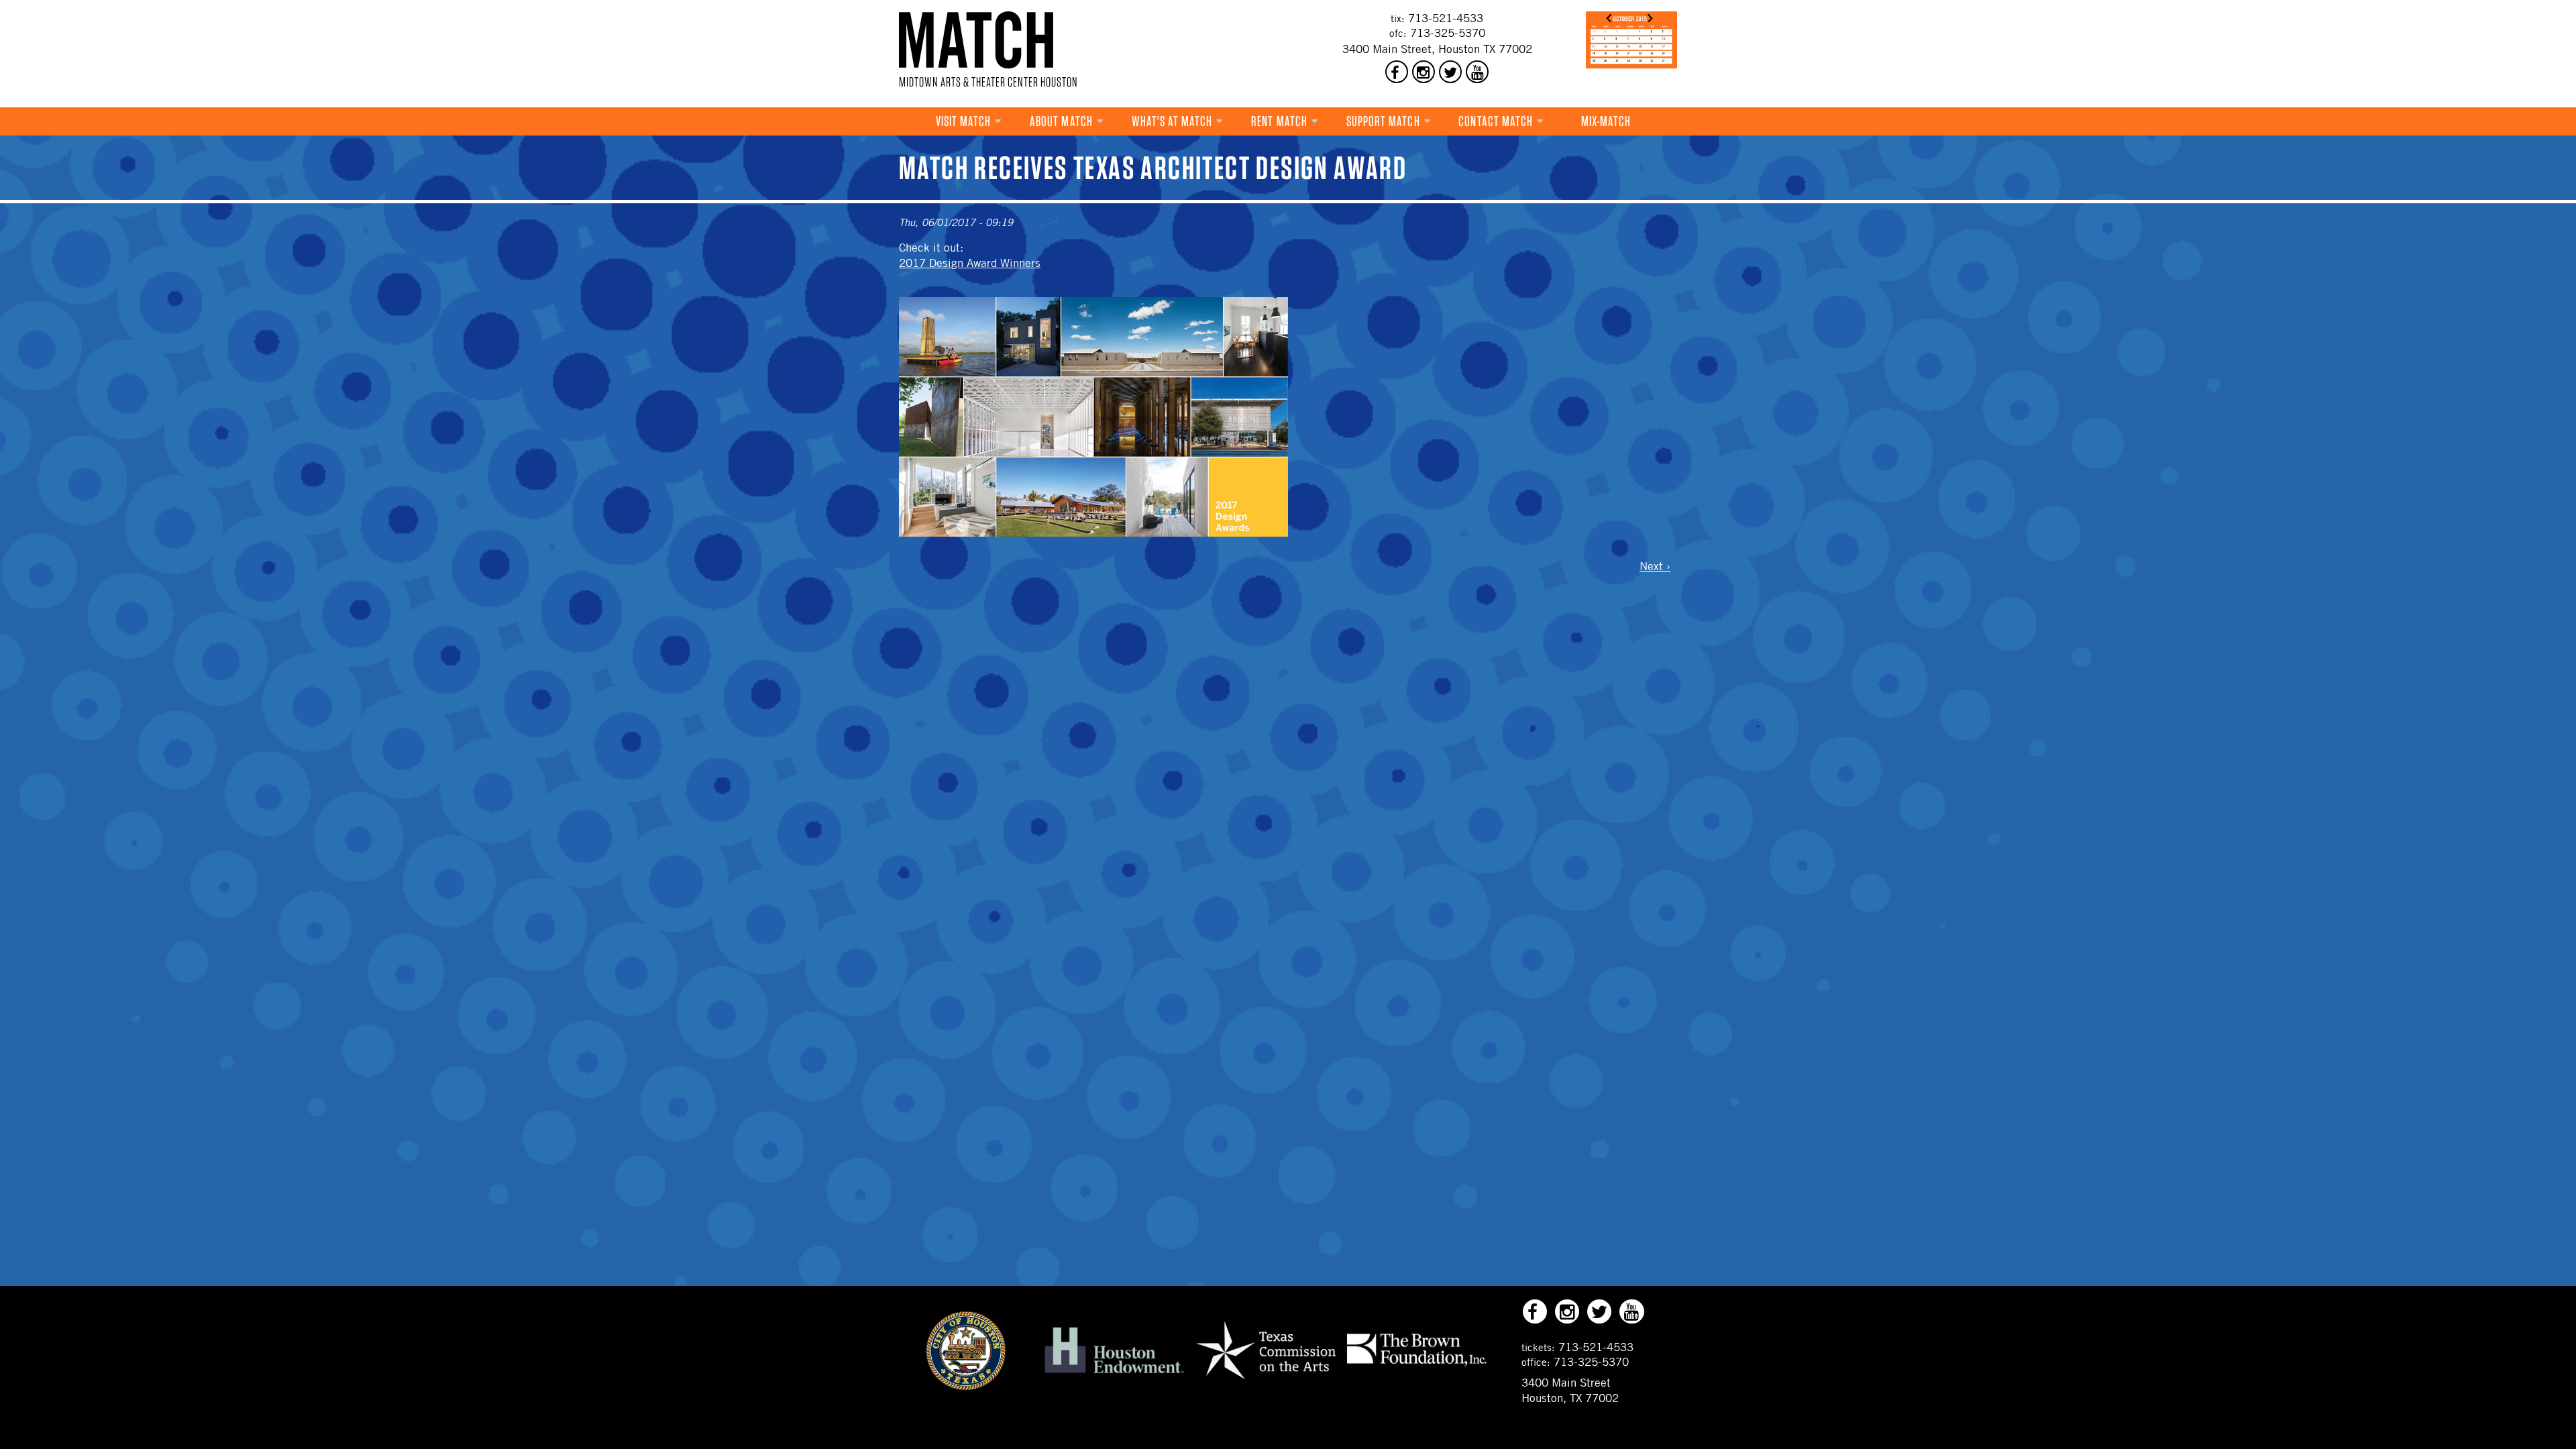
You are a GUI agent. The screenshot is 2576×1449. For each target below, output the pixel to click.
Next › (1655, 566)
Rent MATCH (1279, 121)
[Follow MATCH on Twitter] (1450, 72)
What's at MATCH (1172, 121)
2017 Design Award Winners (970, 263)
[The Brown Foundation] (1417, 1365)
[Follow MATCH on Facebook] (1397, 72)
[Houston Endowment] (1114, 1374)
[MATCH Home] (976, 40)
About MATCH (1061, 121)
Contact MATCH (1496, 121)
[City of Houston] (966, 1387)
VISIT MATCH (964, 121)
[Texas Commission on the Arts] (1266, 1381)
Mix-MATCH (1606, 121)
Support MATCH (1383, 121)
